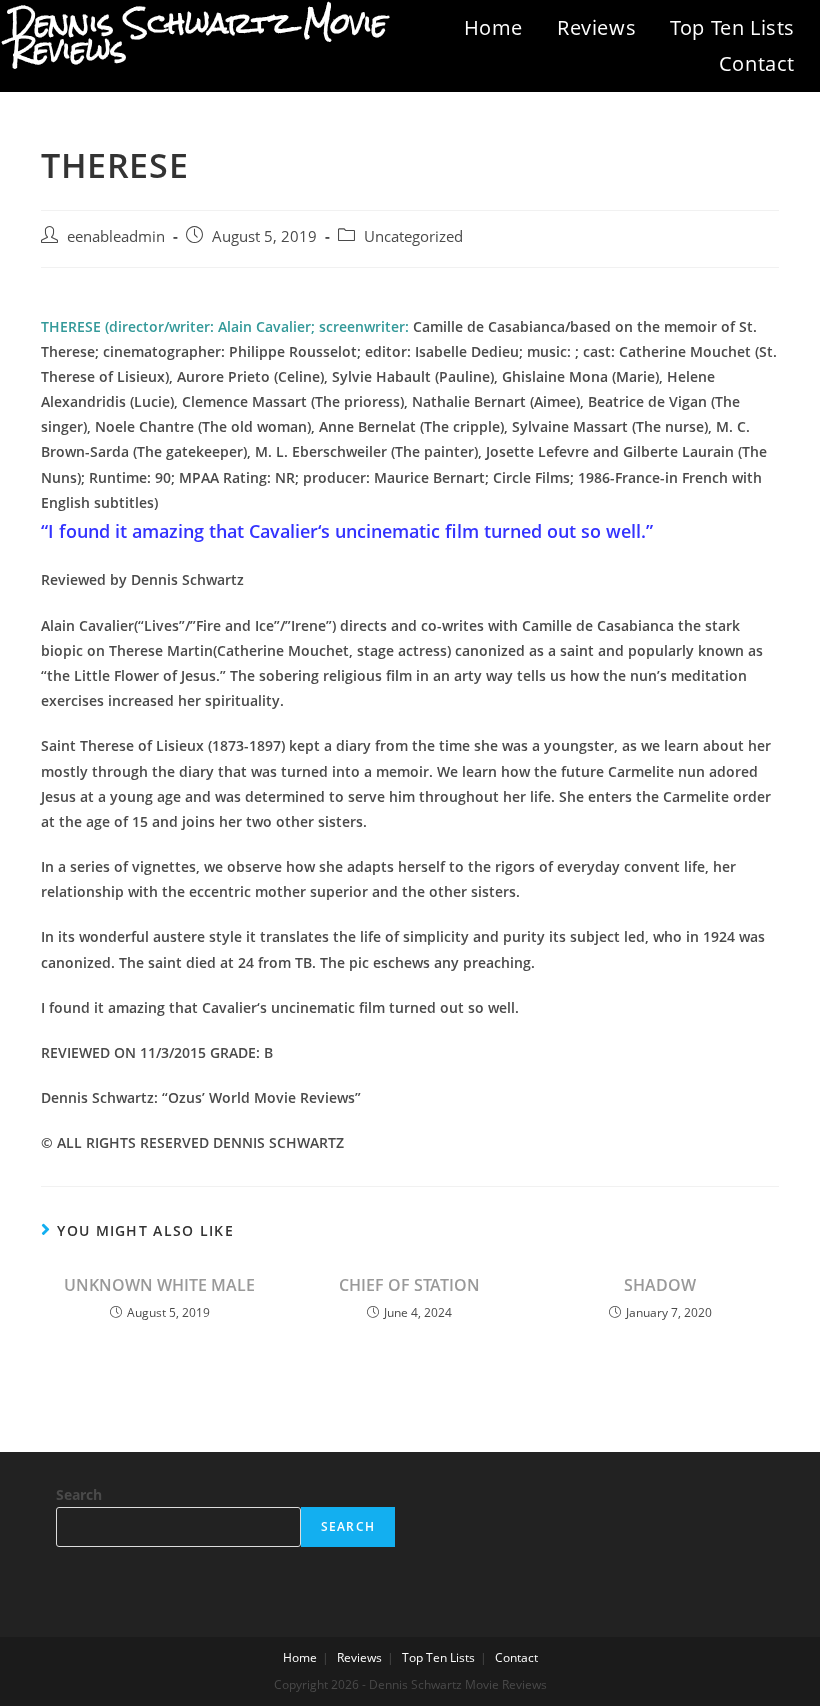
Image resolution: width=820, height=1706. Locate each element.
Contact (757, 63)
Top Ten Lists (732, 27)
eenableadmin (116, 236)
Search (79, 1494)
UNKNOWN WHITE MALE (159, 1285)
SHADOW (660, 1285)
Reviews (596, 27)
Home (493, 27)
